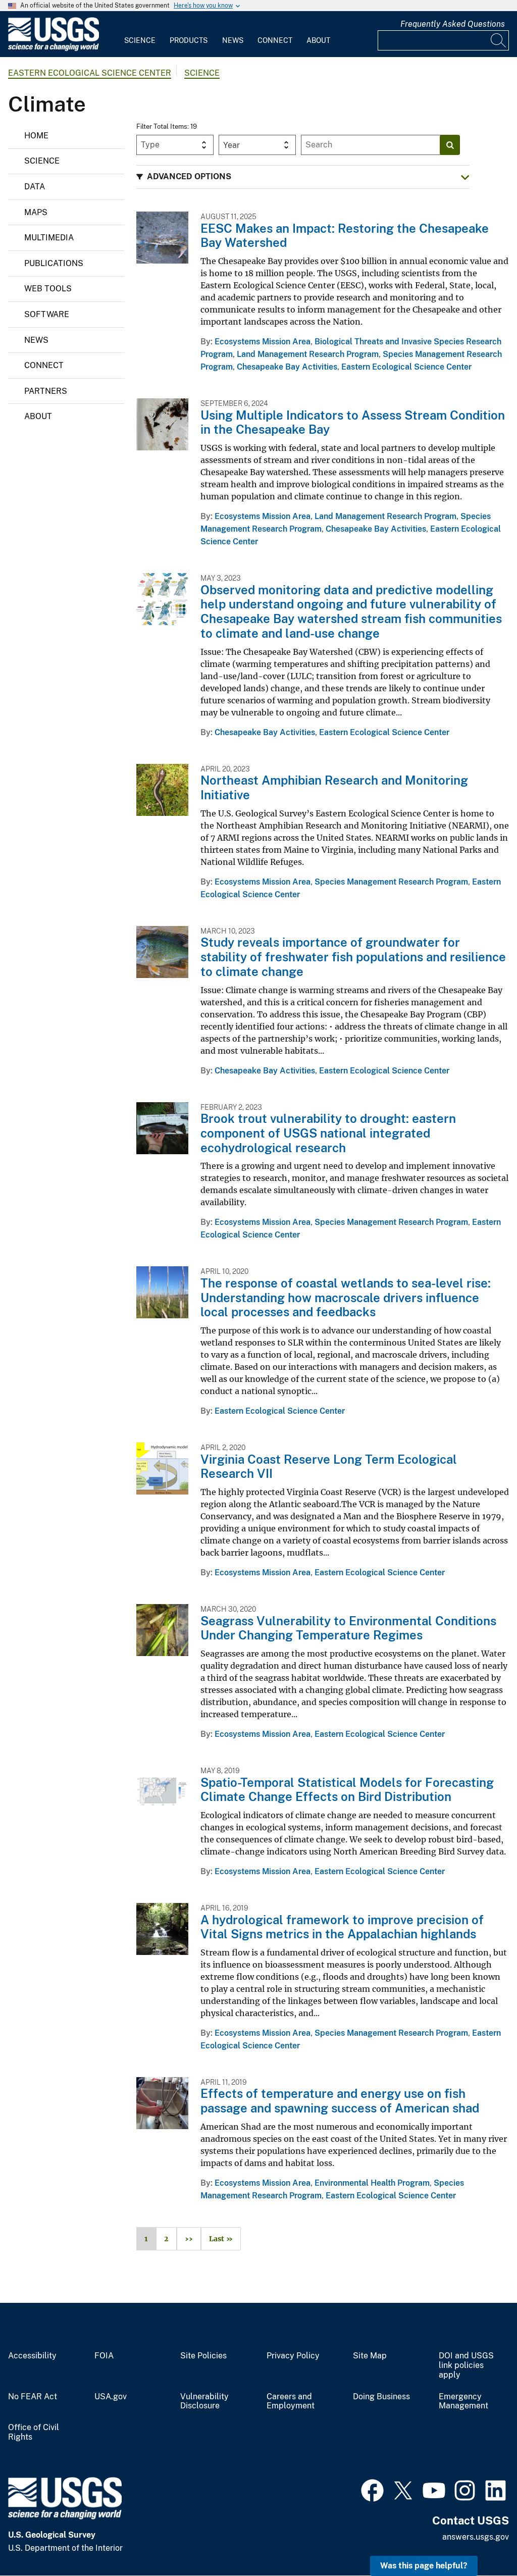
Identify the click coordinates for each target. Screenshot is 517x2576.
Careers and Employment (291, 2402)
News (233, 40)
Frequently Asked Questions (453, 24)
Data (35, 187)
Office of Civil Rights (34, 2432)
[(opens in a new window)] (372, 2489)
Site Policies (203, 2356)
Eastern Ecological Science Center (90, 73)
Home (36, 136)
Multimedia (49, 238)
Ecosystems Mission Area (263, 342)
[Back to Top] (480, 2539)
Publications (54, 263)
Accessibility (32, 2356)
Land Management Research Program (308, 354)
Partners (46, 391)
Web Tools (48, 289)
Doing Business (381, 2397)
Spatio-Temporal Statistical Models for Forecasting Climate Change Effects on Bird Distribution (347, 1790)
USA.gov (111, 2397)
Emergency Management (463, 2402)
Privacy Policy (293, 2356)
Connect (275, 40)
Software (47, 314)
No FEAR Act (33, 2397)
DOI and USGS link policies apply (466, 2365)
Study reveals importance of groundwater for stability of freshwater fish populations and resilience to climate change (353, 957)
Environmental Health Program (372, 2183)
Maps (36, 212)
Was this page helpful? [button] (424, 2566)
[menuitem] (140, 34)
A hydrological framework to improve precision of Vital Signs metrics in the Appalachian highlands (342, 1927)
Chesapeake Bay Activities (287, 367)
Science (140, 40)
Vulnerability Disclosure (204, 2402)
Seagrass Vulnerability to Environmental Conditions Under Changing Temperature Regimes (348, 1628)
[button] (303, 177)
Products (189, 40)
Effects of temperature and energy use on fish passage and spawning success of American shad (340, 2101)
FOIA (104, 2356)
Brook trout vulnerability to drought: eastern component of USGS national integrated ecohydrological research (328, 1133)
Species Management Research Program (391, 882)
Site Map (370, 2356)
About (318, 40)
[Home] (54, 49)
